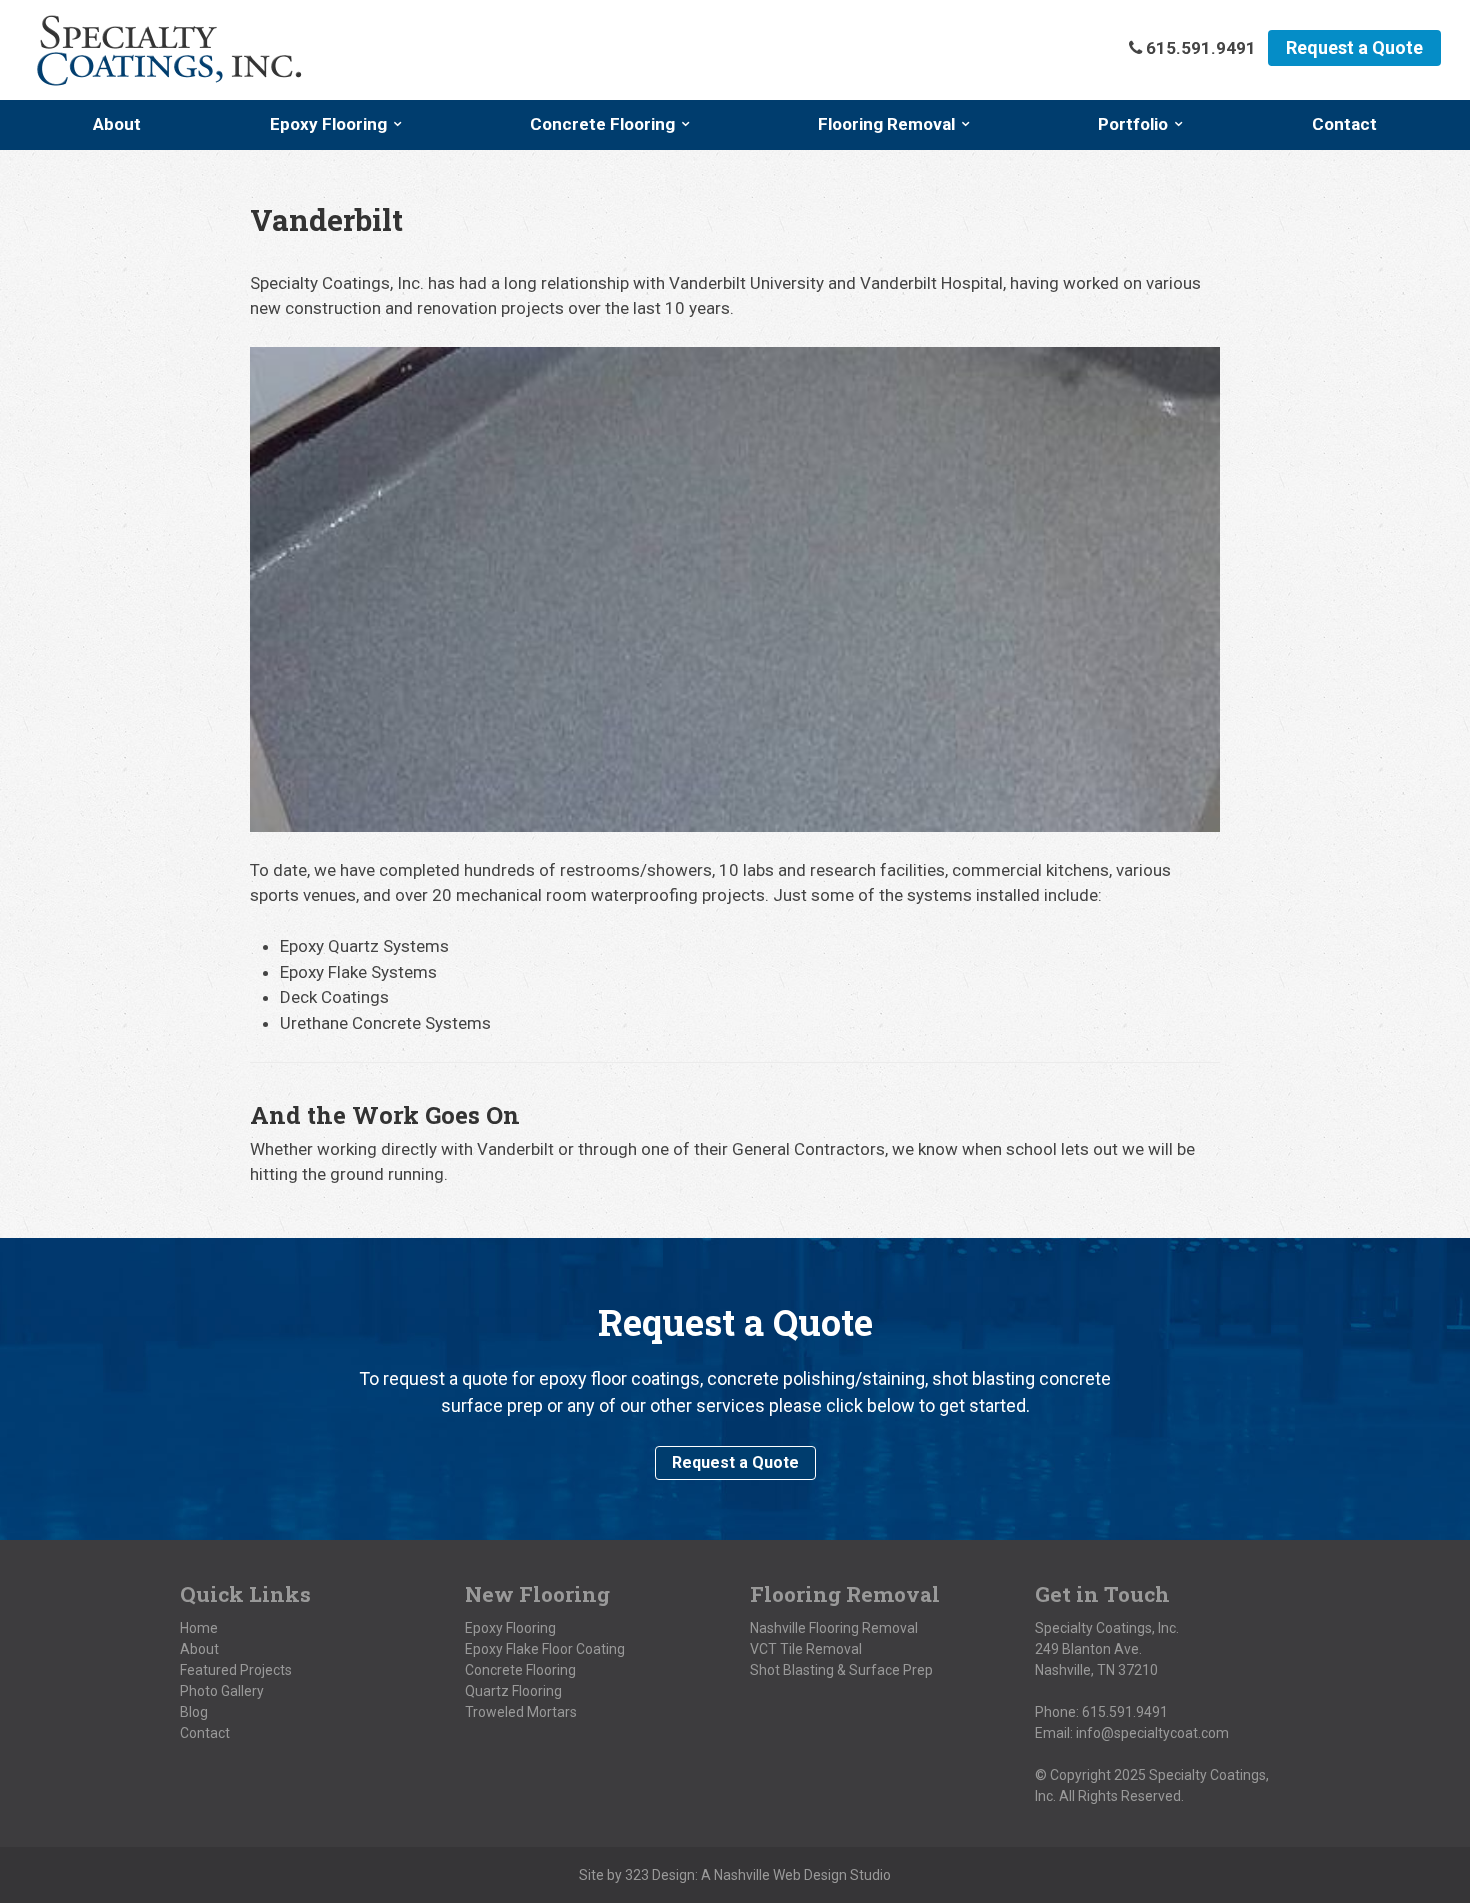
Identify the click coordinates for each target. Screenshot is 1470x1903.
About (117, 124)
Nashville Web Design (780, 1875)
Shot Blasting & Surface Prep (841, 1670)
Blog (194, 1712)
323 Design (660, 1875)
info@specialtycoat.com (1152, 1733)
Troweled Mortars (521, 1712)
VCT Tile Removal (806, 1649)
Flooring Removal (886, 124)
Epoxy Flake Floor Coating (545, 1649)
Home (199, 1628)
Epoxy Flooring (328, 124)
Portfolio (1133, 124)
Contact (1344, 124)
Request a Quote (1354, 47)
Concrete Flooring (602, 124)
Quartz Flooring (513, 1691)
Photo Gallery (222, 1691)
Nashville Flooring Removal (834, 1628)
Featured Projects (236, 1670)
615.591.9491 (1125, 1712)
